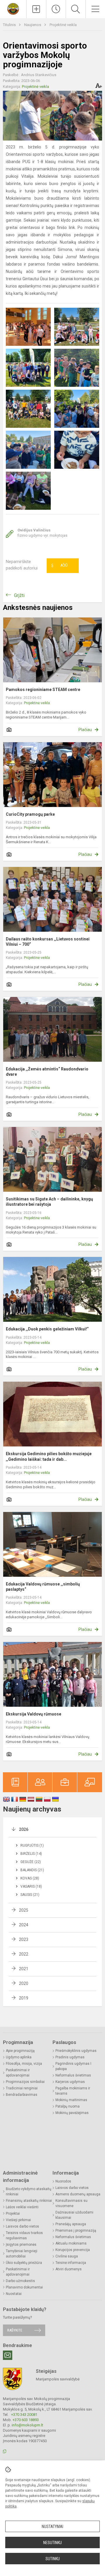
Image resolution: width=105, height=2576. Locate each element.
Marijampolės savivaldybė (58, 2379)
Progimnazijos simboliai (25, 2082)
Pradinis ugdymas (70, 2057)
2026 (24, 1829)
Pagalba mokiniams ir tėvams (73, 2091)
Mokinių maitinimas (71, 2100)
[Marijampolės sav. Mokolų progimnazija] (13, 8)
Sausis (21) (30, 1895)
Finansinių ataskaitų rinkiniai (29, 2201)
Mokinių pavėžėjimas (72, 2113)
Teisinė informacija (71, 2263)
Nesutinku (52, 2543)
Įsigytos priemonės (21, 2245)
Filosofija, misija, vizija (24, 2064)
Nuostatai (14, 2294)
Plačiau (85, 730)
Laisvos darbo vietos (22, 2226)
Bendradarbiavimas (22, 2095)
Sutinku (53, 2559)
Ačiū (59, 566)
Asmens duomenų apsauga (78, 2194)
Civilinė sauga (67, 2256)
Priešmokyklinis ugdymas (76, 2051)
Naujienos (33, 25)
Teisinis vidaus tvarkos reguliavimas (24, 2235)
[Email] (8, 2355)
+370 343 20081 (24, 2415)
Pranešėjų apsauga (71, 2224)
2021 (24, 1969)
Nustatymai (52, 2527)
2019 (24, 1998)
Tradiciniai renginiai (22, 2088)
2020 (24, 1983)
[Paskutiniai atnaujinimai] (56, 9)
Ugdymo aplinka (19, 2057)
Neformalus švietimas (73, 2075)
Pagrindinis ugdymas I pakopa (73, 2066)
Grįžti (19, 595)
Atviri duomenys (69, 2269)
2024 (24, 1925)
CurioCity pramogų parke (30, 814)
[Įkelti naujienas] (36, 9)
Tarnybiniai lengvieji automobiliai (22, 2254)
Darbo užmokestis (20, 2281)
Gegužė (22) (31, 1862)
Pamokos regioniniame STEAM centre (43, 690)
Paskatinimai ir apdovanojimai (18, 2073)
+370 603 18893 (26, 2420)
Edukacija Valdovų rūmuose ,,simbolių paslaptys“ (43, 1587)
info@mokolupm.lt (27, 2425)
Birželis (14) (31, 1854)
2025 (24, 1910)
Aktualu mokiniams (71, 2243)
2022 (24, 1954)
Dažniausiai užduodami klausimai (74, 2215)
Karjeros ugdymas (70, 2082)
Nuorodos (63, 2181)
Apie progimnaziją (20, 2051)
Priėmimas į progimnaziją (76, 2231)
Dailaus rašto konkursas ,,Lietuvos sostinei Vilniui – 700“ (48, 942)
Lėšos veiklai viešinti (22, 2207)
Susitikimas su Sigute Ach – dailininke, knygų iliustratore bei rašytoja (49, 1202)
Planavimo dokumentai (24, 2287)
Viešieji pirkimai (18, 2220)
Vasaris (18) (31, 1886)
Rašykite (15, 2330)
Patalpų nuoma (68, 2106)
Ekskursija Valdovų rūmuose (34, 1714)
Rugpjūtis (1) (32, 1845)
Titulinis (10, 25)
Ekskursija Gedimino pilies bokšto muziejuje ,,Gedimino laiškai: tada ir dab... (49, 1456)
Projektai (13, 2214)
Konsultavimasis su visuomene (71, 2203)
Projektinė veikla (63, 25)
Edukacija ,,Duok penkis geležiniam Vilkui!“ (47, 1329)
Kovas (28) (30, 1878)
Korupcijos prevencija (73, 2250)
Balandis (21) (32, 1870)
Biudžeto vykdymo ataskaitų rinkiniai (29, 2192)
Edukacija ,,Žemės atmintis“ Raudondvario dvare (47, 1072)
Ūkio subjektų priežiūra (24, 2263)
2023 (24, 1939)
